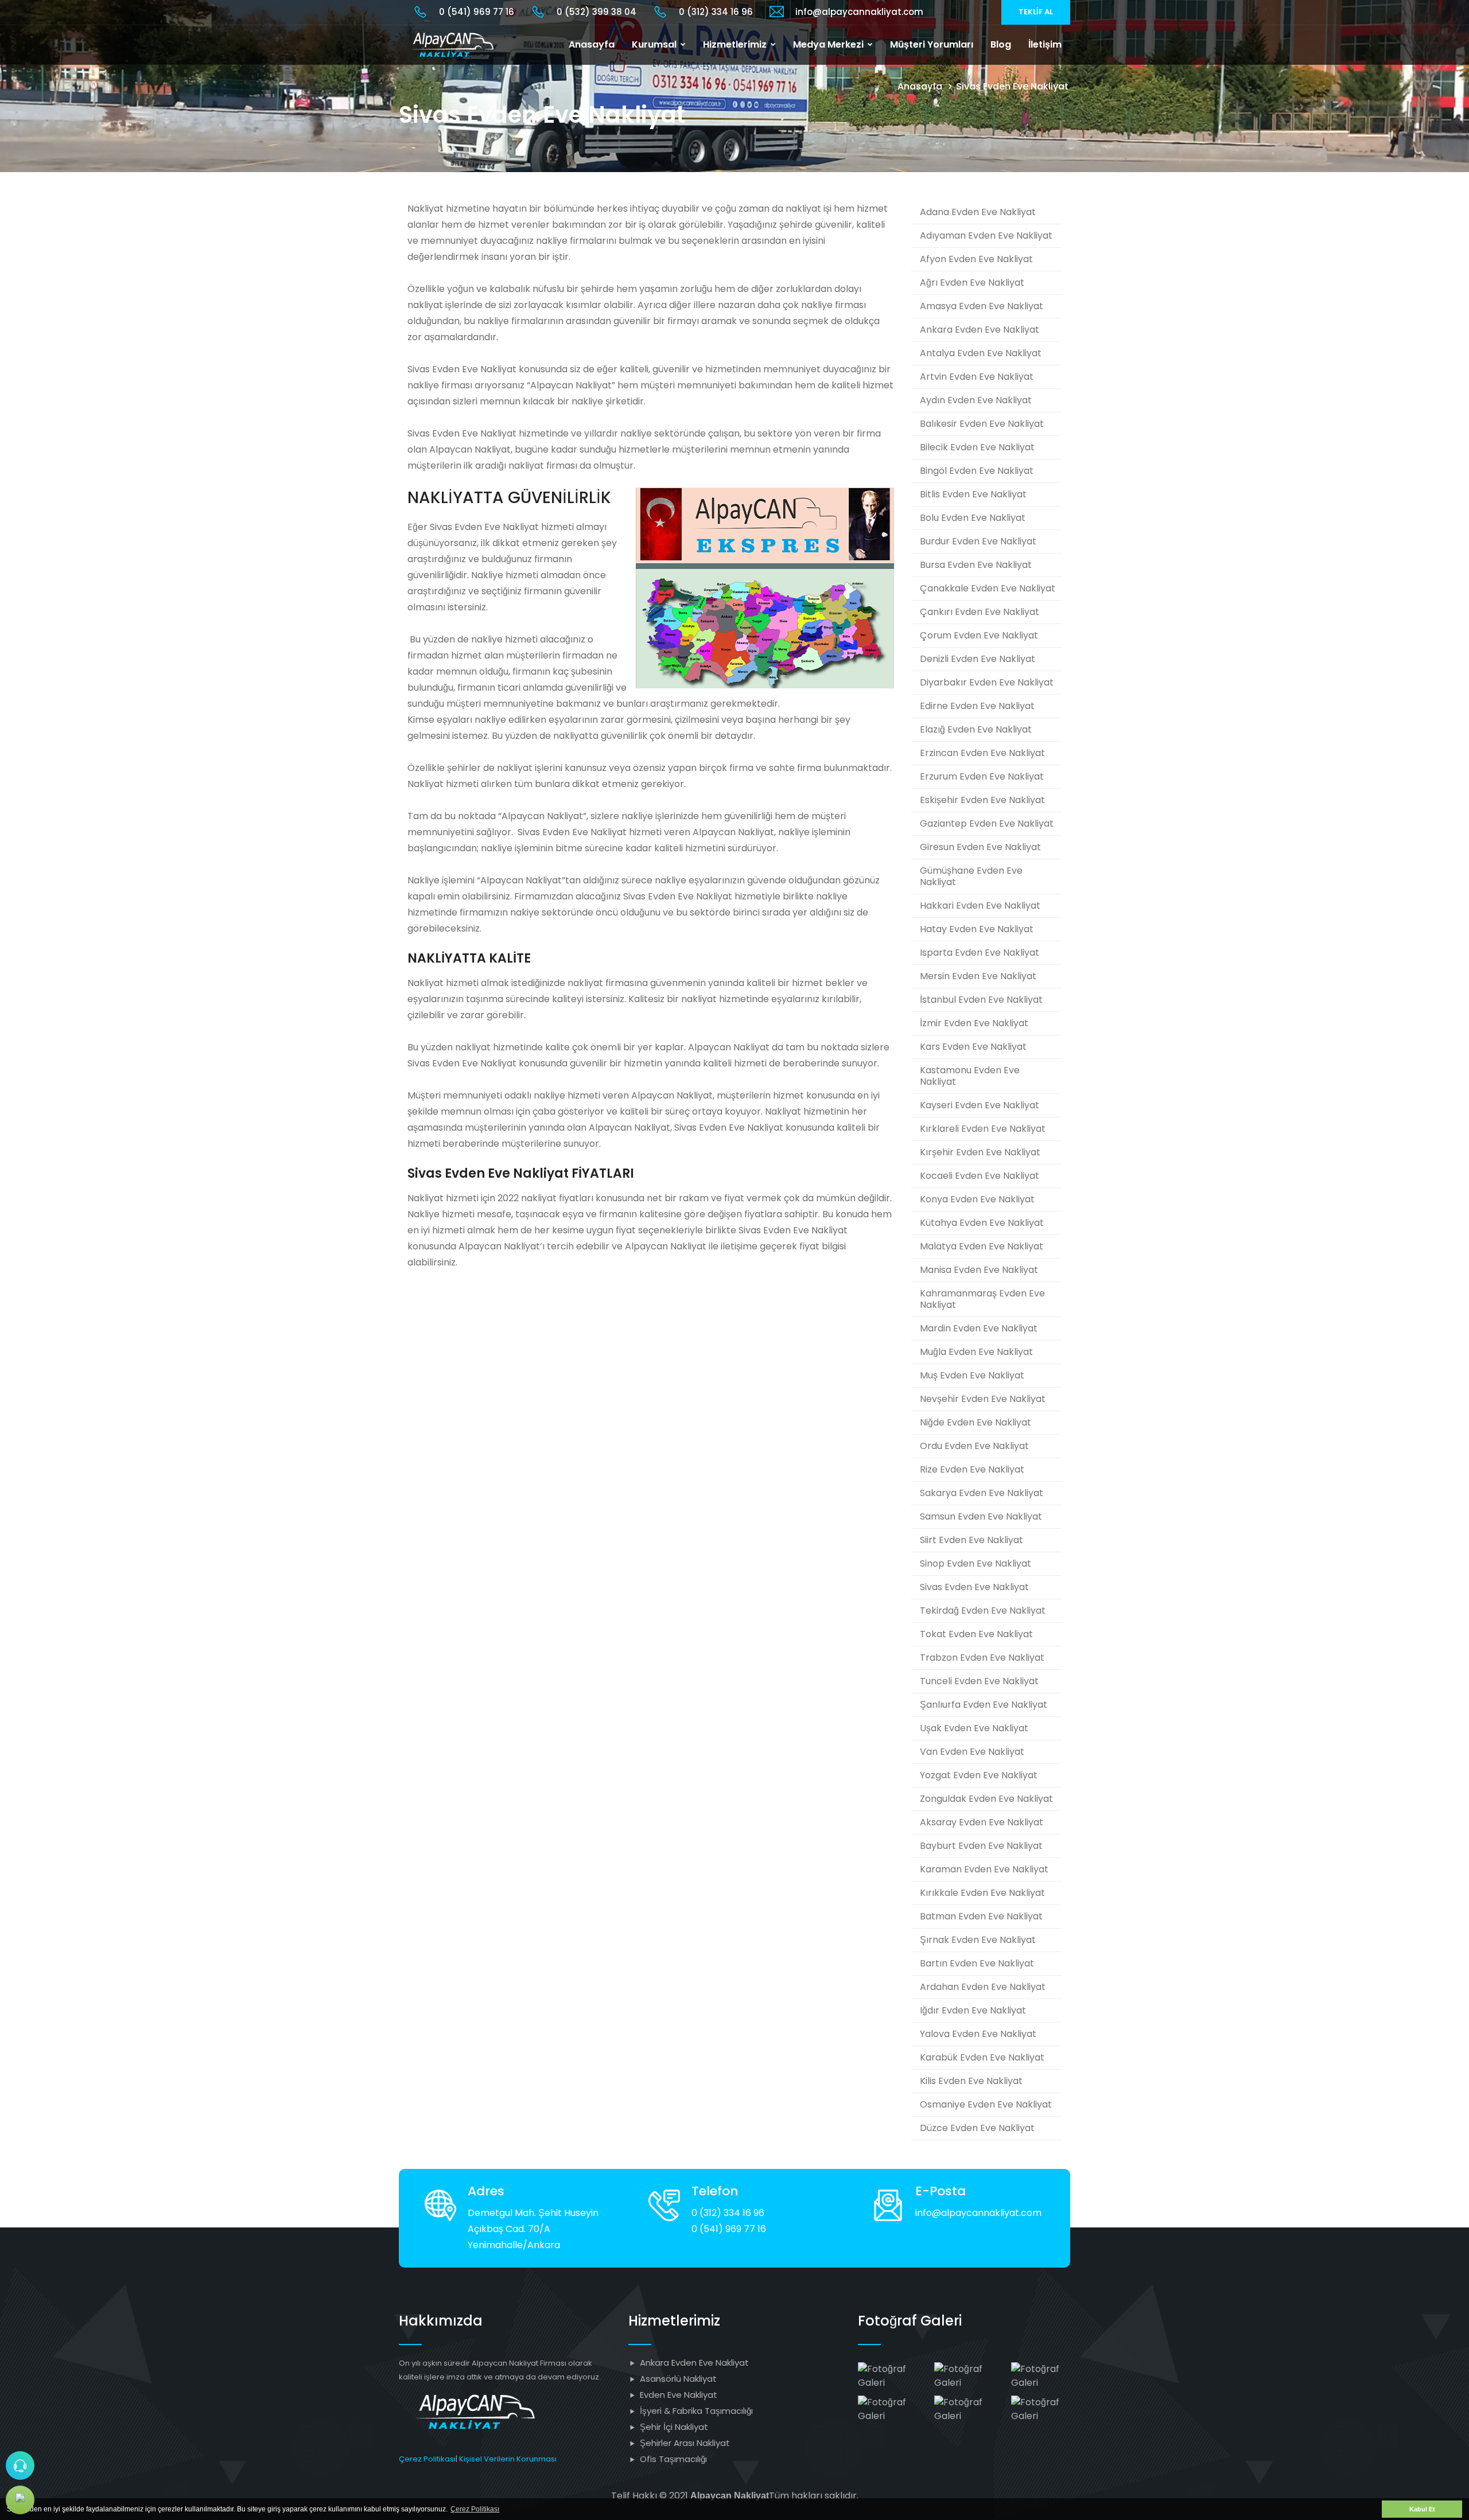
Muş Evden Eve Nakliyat (972, 1375)
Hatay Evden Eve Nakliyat (977, 929)
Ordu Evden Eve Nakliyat (974, 1446)
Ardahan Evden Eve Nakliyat (983, 1987)
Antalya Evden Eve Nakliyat (981, 353)
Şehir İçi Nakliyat (674, 2427)
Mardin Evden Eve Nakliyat (979, 1328)
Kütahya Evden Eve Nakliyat (982, 1223)
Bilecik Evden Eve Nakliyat (977, 447)
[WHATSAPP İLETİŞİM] (20, 2500)
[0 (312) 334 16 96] (20, 2466)
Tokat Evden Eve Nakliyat (976, 1634)
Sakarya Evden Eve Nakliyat (982, 1493)
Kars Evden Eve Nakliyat (973, 1047)
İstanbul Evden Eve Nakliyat (981, 1000)
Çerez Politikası (427, 2459)
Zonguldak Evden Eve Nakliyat (986, 1799)
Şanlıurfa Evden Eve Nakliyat (984, 1705)
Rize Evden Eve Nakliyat (972, 1469)
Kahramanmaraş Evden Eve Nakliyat (982, 1299)
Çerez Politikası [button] (475, 2509)
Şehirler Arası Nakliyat (685, 2443)
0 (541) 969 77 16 (477, 12)
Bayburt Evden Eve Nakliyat (981, 1846)
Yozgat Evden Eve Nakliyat (979, 1775)
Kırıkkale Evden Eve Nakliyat (982, 1893)
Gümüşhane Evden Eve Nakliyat (971, 876)
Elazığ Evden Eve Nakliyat (976, 729)
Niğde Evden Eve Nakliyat (976, 1422)
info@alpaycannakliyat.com (859, 12)
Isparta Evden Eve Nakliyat (980, 953)
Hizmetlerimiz (736, 44)
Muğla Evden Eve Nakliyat (976, 1352)
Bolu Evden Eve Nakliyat (973, 518)
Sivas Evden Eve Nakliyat (974, 1587)
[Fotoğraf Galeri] (887, 2375)
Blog (1001, 44)
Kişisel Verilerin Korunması (508, 2459)
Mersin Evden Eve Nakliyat (978, 976)
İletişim (1045, 44)
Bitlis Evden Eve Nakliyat (973, 494)
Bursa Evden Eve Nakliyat (976, 565)
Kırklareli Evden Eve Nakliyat (983, 1129)
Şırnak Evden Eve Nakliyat (978, 1940)
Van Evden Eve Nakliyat (972, 1752)
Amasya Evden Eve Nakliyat (982, 306)
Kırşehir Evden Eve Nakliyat (980, 1152)
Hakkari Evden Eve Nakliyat (980, 905)
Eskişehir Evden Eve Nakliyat (982, 800)
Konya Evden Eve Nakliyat (977, 1199)
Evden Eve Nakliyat (679, 2395)
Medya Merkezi (829, 44)
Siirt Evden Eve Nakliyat (971, 1540)
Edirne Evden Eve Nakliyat (977, 706)
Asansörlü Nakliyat (678, 2379)
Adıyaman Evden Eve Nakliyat (986, 235)
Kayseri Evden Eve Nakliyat (980, 1105)
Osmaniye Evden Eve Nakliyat (986, 2104)
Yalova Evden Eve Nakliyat (978, 2034)
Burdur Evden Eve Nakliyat (978, 541)
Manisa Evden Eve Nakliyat (979, 1270)
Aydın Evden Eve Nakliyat (976, 400)
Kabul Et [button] (1422, 2509)
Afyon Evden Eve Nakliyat (976, 259)
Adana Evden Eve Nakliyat (978, 212)
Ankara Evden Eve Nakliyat (980, 330)
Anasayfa (592, 44)
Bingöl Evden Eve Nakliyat (977, 471)
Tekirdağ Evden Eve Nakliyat (983, 1610)
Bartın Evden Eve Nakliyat (977, 1963)
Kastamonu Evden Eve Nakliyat (970, 1076)
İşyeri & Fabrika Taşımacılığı (696, 2411)
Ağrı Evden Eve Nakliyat (972, 283)
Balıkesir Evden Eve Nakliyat (982, 424)
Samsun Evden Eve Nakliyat (981, 1516)
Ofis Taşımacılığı (673, 2459)
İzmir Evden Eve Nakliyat (974, 1023)
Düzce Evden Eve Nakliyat (977, 2128)
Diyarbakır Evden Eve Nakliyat (987, 682)
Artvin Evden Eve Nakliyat (977, 377)
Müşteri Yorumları (932, 44)
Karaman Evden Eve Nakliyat (984, 1869)
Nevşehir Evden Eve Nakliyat (983, 1399)
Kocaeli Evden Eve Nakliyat (980, 1176)
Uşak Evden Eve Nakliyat (974, 1728)
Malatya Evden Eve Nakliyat (982, 1246)
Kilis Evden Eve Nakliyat (971, 2081)
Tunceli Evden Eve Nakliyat (979, 1681)
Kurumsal (655, 44)
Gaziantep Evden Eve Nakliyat (987, 823)
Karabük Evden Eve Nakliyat (982, 2057)
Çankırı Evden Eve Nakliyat (980, 612)
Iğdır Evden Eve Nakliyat (973, 2010)
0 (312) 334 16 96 (716, 12)
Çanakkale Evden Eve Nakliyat (988, 588)
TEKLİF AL (1036, 12)
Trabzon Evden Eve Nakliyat (982, 1658)
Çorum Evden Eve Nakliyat (979, 635)
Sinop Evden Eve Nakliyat (976, 1563)
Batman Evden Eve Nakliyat (981, 1916)
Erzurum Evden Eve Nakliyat (982, 776)
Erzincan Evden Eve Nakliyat (982, 753)
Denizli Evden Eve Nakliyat (978, 659)
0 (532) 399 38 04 (596, 12)
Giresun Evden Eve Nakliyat (980, 847)
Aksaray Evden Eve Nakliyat (982, 1822)
